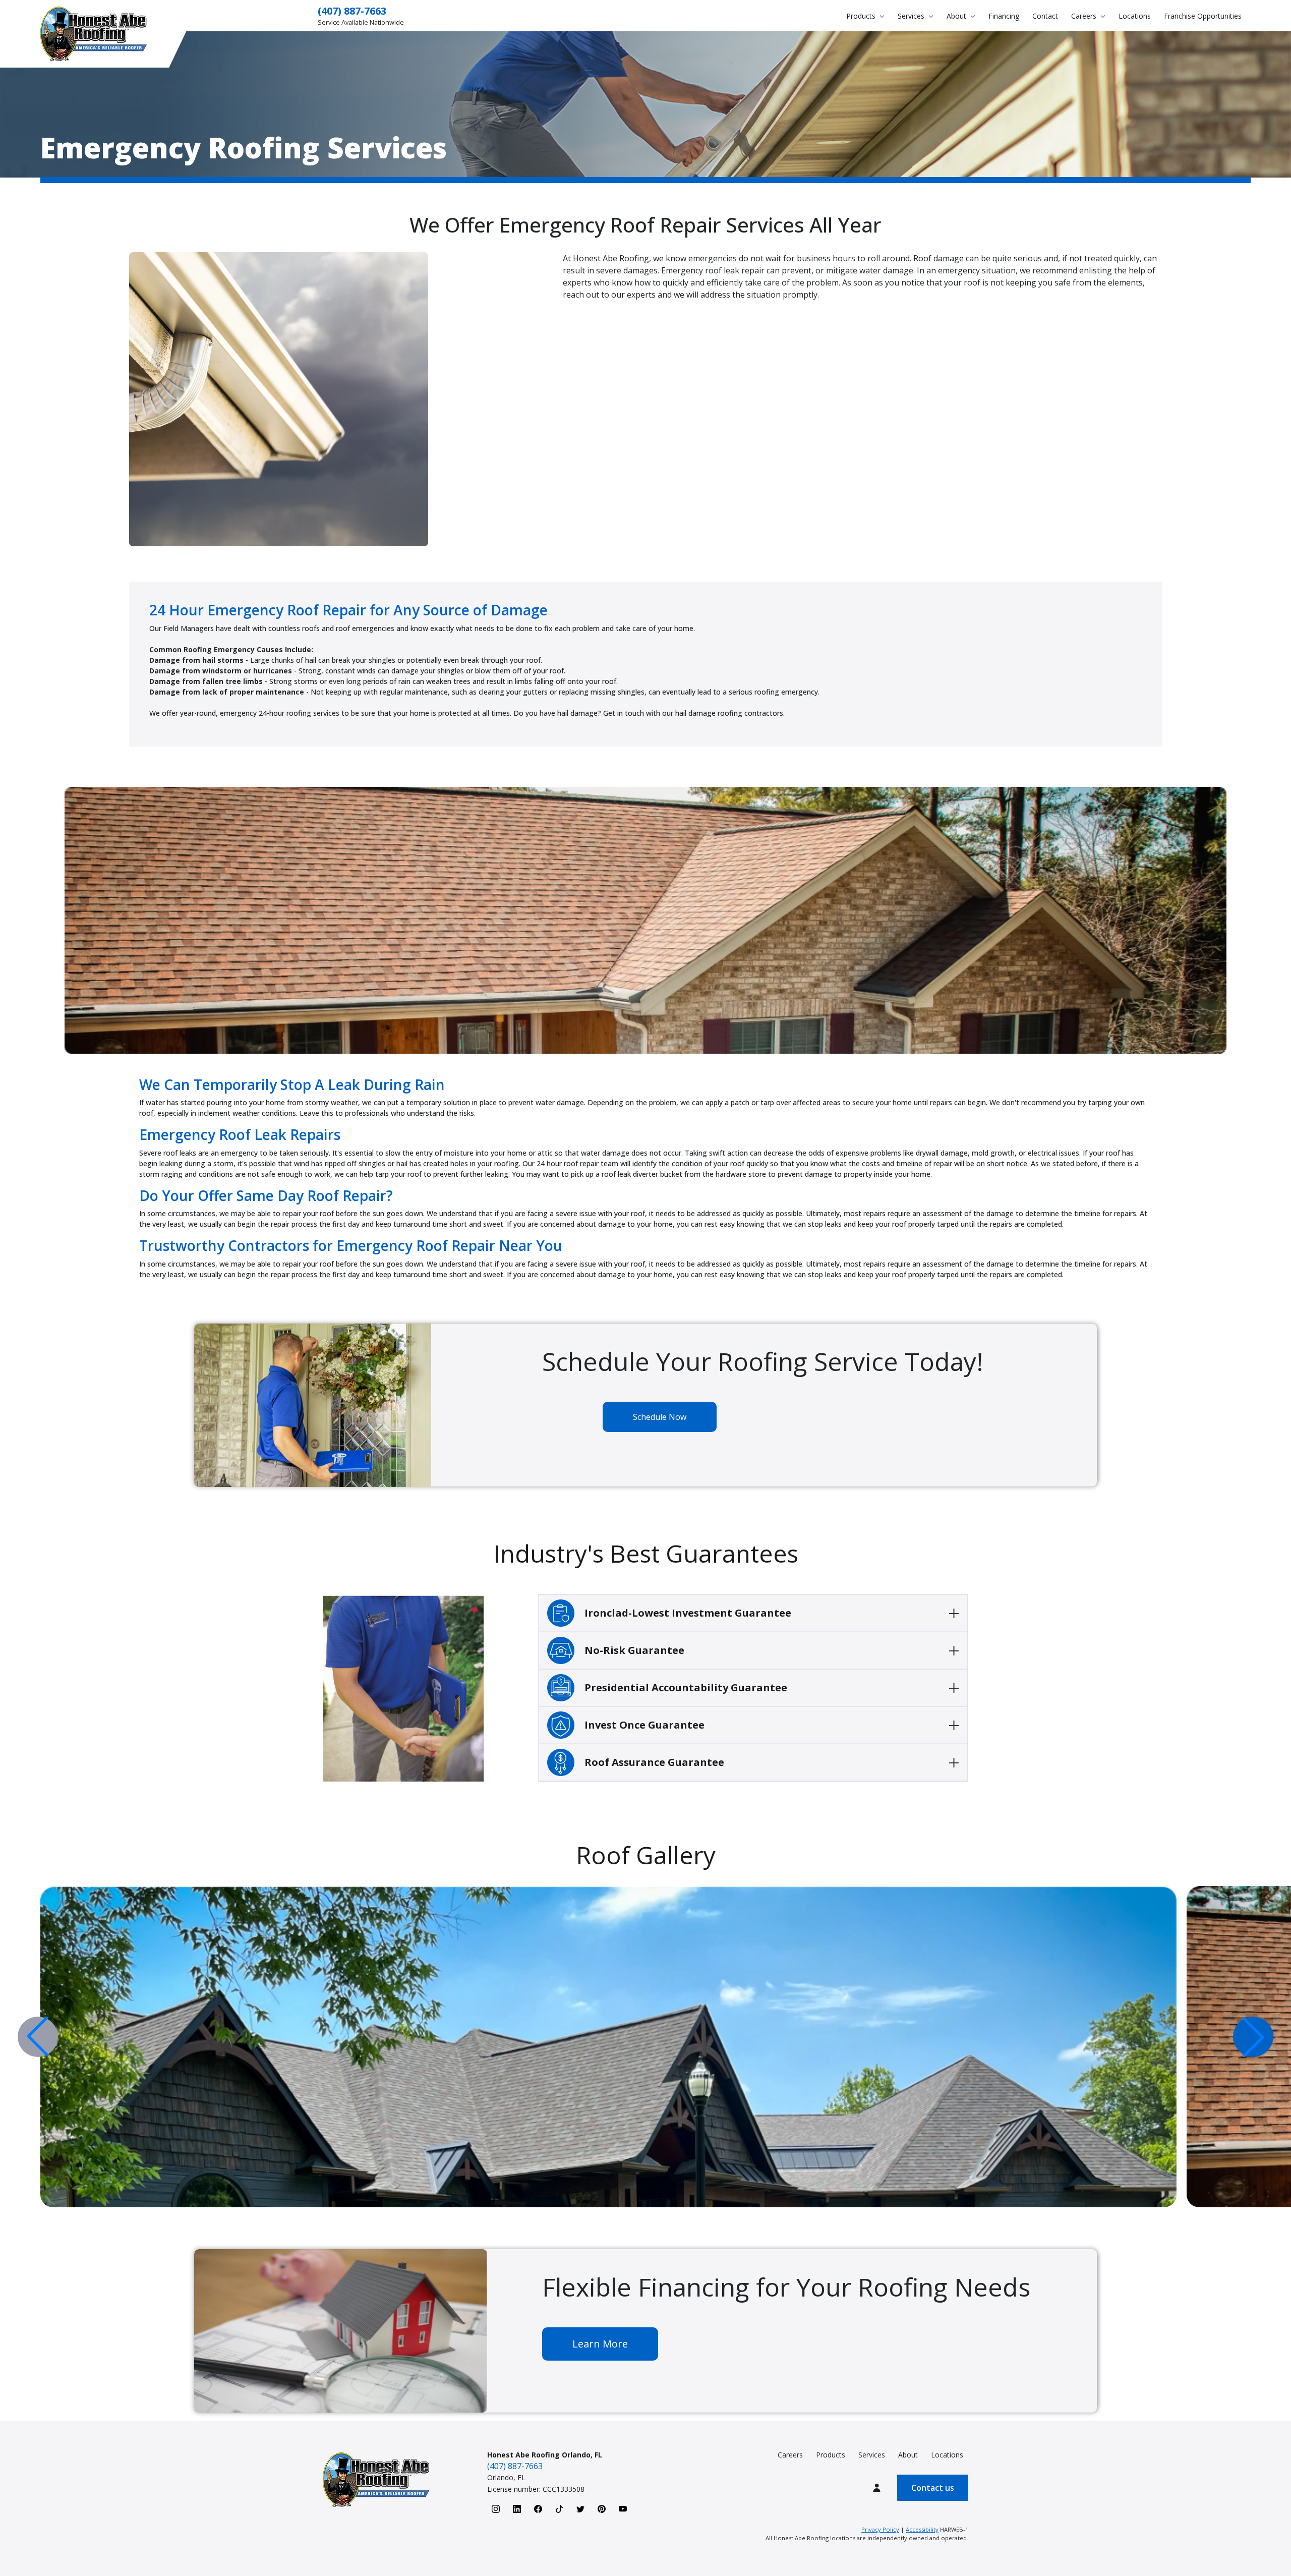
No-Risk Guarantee (634, 1650)
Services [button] (912, 16)
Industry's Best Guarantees (646, 1553)
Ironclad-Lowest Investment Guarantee (688, 1613)
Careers (790, 2455)
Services (872, 2455)
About (908, 2455)
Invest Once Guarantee (644, 1725)
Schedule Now (660, 1417)
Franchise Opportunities (1203, 16)
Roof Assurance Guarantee (654, 1762)
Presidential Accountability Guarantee (686, 1687)
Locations (1135, 16)
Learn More (600, 2344)
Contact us (933, 2488)
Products (831, 2455)
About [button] (957, 16)
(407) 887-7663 (352, 11)
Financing (1004, 16)
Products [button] (862, 16)
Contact (1045, 16)
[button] (1253, 2037)
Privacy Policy (880, 2529)
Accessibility (922, 2529)
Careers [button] (1085, 16)
